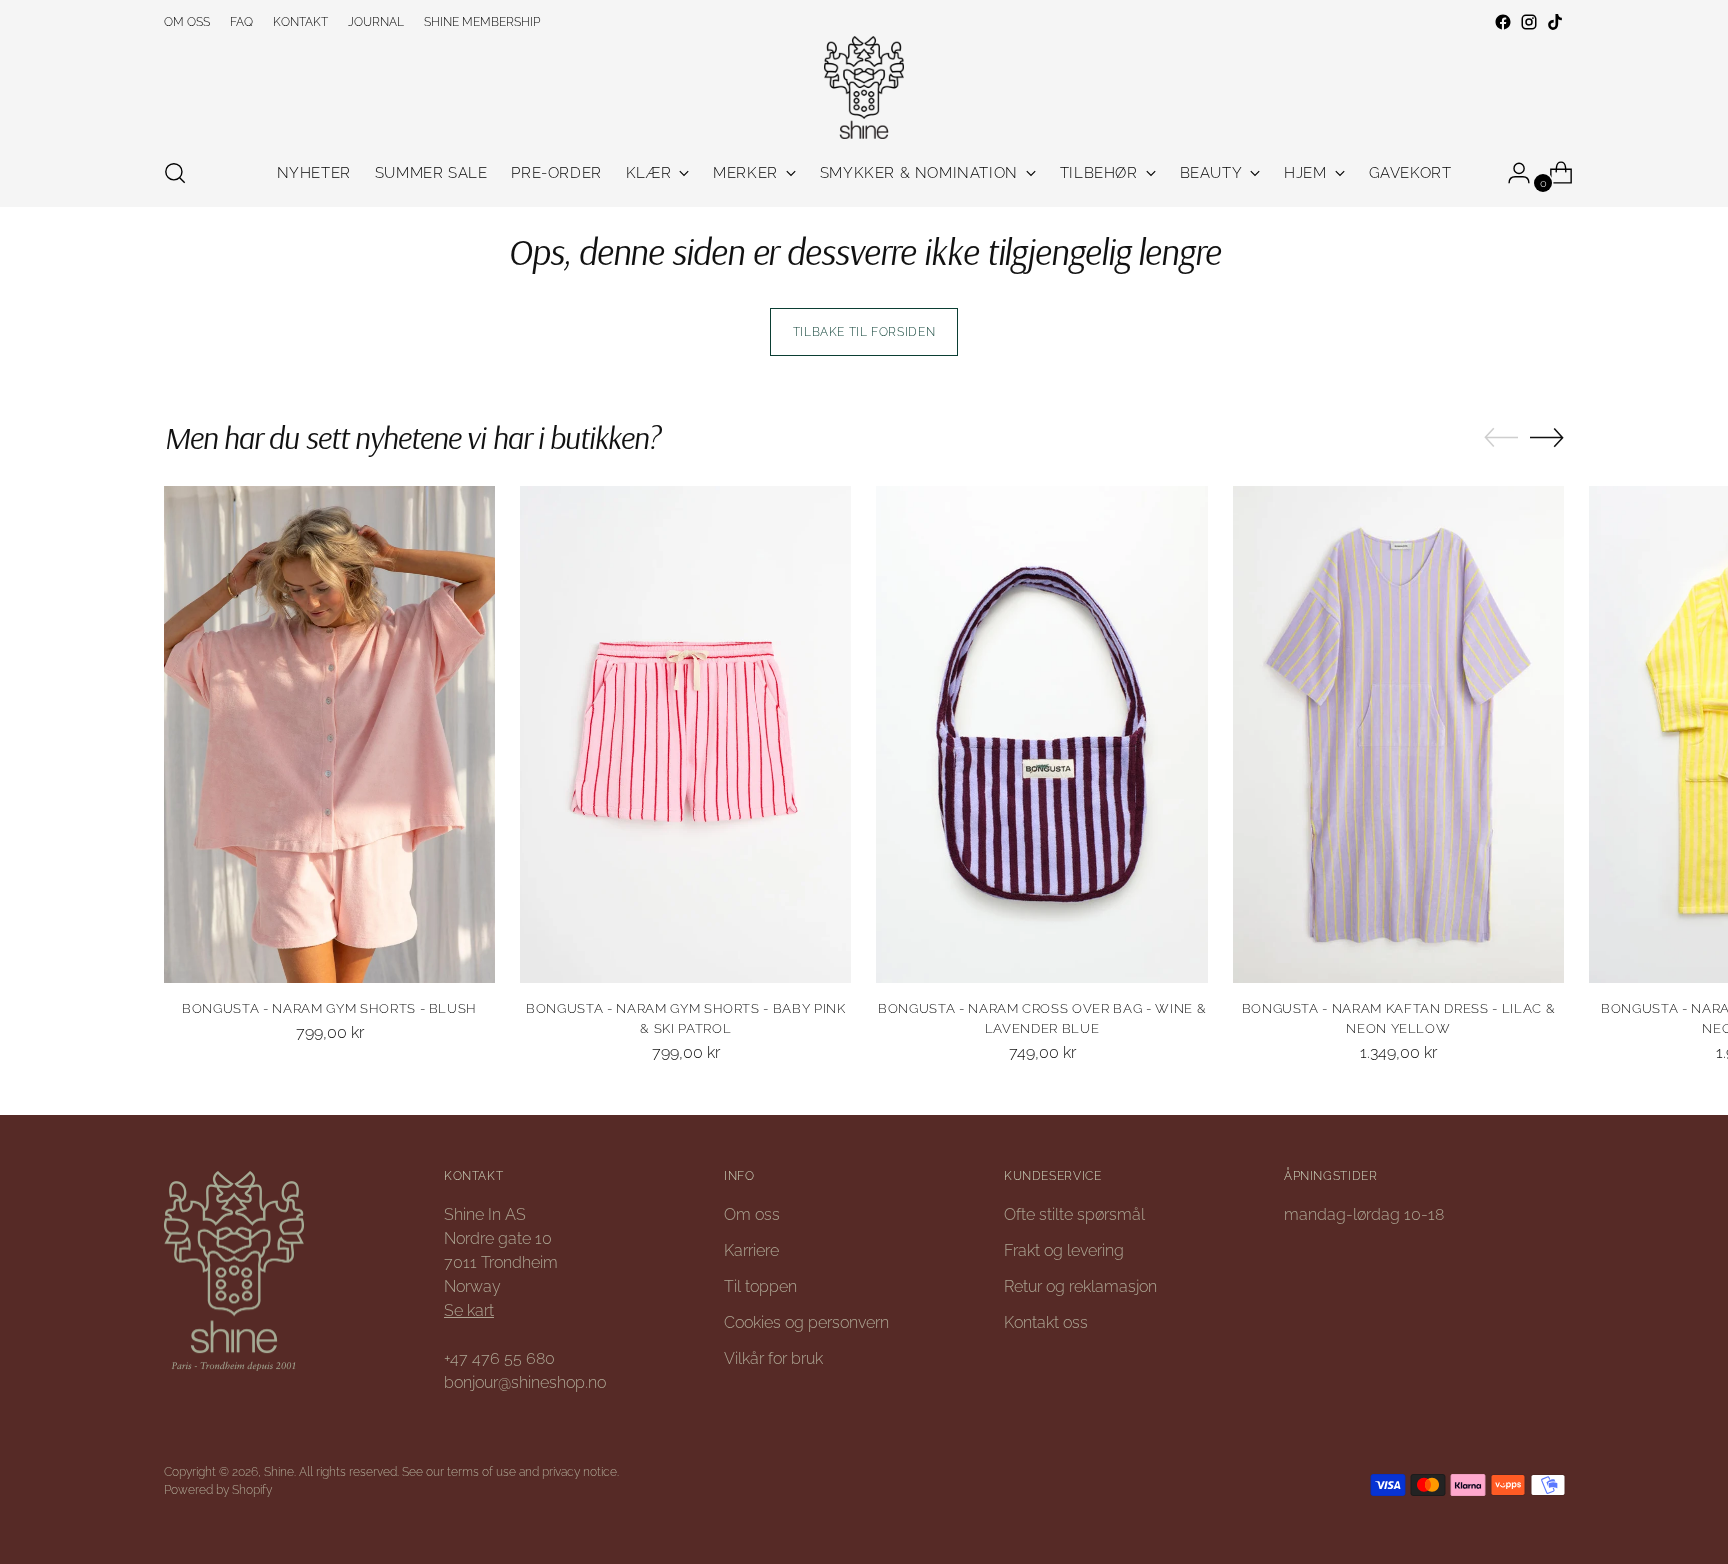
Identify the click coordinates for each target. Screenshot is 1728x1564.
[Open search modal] (175, 173)
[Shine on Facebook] (1503, 22)
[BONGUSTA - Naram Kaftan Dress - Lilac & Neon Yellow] (1398, 734)
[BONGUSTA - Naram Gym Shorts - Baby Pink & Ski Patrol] (685, 734)
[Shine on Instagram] (1529, 22)
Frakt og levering (1064, 1250)
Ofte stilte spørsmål (1074, 1214)
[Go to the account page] (1511, 173)
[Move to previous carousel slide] (1501, 438)
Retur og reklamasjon (1080, 1286)
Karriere (751, 1250)
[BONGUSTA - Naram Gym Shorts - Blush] (329, 734)
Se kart (469, 1310)
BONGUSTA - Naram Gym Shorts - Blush (329, 1008)
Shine (279, 1471)
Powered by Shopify (218, 1489)
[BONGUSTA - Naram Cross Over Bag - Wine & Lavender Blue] (1041, 734)
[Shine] (864, 87)
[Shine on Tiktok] (1555, 22)
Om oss (752, 1214)
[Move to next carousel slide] (1547, 437)
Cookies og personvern (806, 1322)
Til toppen (760, 1286)
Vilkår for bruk (773, 1358)
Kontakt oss (1046, 1322)
